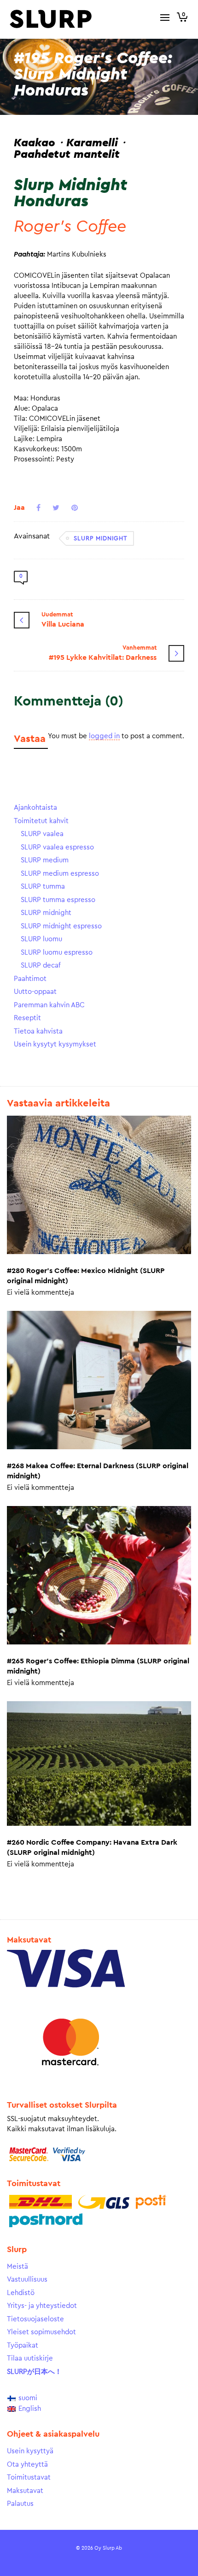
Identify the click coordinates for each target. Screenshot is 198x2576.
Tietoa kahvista (38, 1031)
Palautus (20, 2504)
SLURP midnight (101, 538)
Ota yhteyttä (27, 2465)
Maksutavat (25, 2491)
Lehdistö (21, 2293)
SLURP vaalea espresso (57, 847)
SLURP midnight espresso (61, 926)
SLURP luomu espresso (57, 953)
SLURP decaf (41, 965)
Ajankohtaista (35, 808)
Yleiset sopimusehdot (41, 2332)
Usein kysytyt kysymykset (55, 1044)
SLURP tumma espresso (58, 900)
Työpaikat (23, 2346)
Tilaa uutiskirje (30, 2358)
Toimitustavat (29, 2477)
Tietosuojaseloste (35, 2319)
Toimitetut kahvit (41, 821)
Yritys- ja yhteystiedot (42, 2306)
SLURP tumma (43, 887)
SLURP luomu (41, 939)
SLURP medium (45, 860)
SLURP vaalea (42, 834)
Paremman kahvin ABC (49, 1005)
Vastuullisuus (27, 2280)
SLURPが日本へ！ (34, 2372)
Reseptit (27, 1018)
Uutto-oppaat (35, 992)
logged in (104, 736)
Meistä (17, 2267)
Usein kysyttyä (30, 2451)
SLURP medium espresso (60, 874)
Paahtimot (30, 979)
